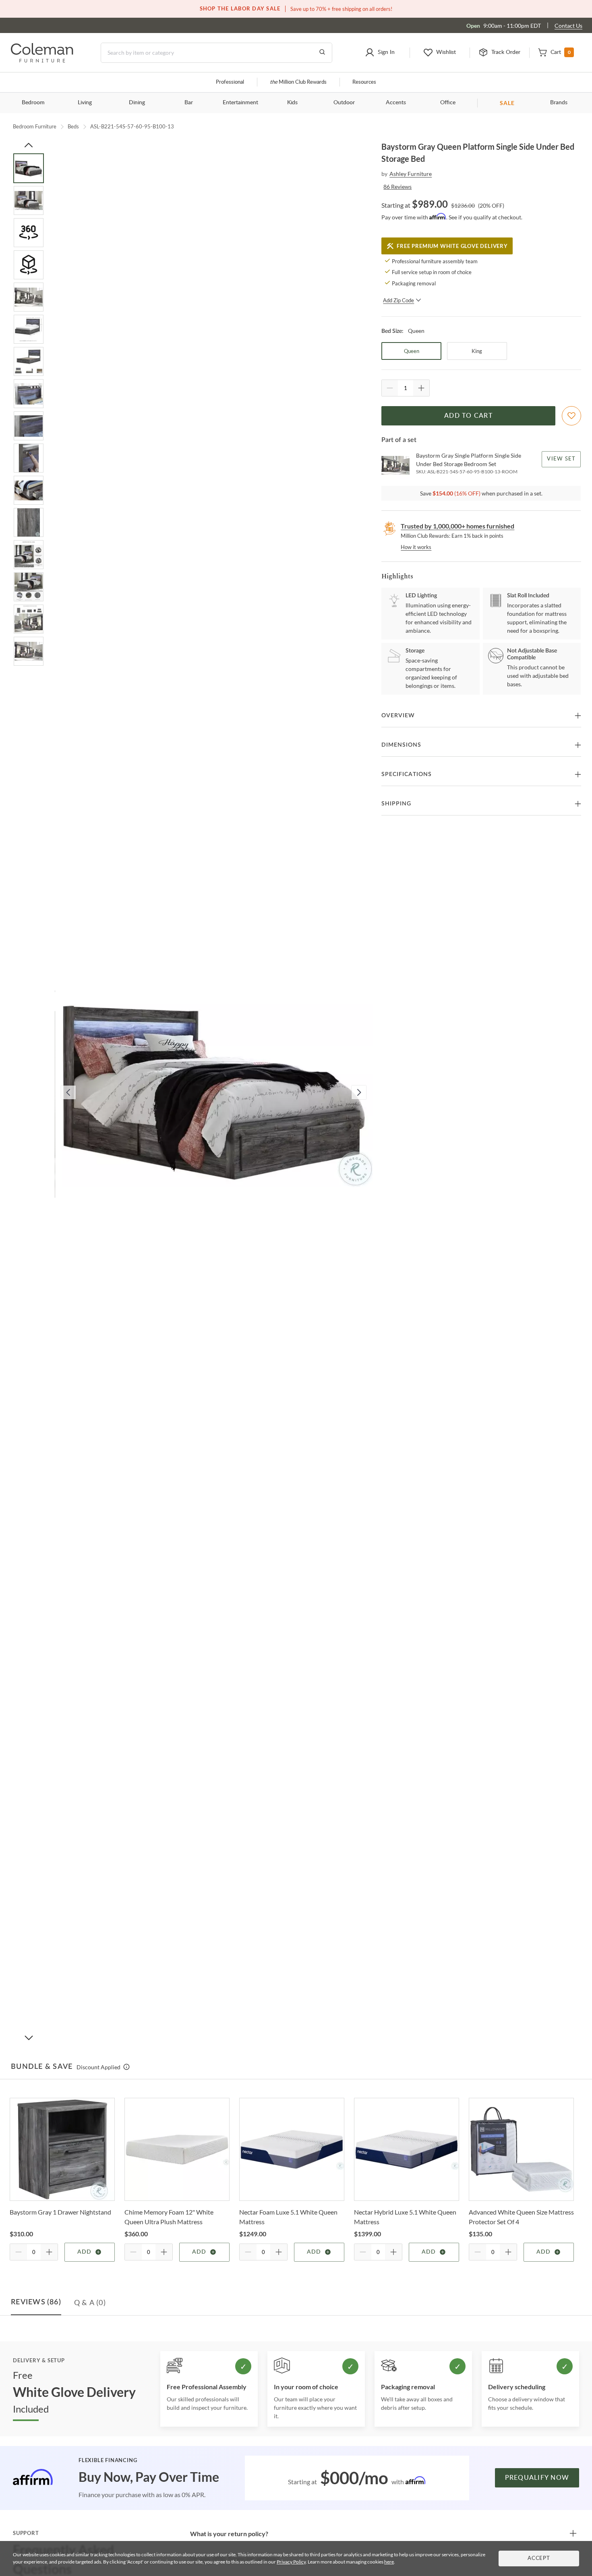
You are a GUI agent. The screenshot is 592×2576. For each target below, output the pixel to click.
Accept (539, 2558)
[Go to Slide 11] (29, 490)
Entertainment (240, 103)
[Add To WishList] (571, 416)
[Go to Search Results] (322, 53)
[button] (380, 53)
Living (85, 103)
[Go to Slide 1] (29, 168)
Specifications (407, 774)
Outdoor (344, 103)
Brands (559, 103)
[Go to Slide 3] (29, 233)
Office (448, 103)
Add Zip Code (398, 300)
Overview (398, 716)
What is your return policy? (229, 2534)
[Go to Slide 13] (29, 555)
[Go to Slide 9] (29, 426)
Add (84, 2252)
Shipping (396, 804)
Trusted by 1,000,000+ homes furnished (457, 526)
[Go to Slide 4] (29, 265)
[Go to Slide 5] (29, 297)
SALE (507, 103)
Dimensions (401, 745)
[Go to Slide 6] (29, 329)
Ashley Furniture (411, 174)
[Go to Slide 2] (29, 200)
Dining (137, 103)
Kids (292, 103)
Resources (364, 82)
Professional (230, 82)
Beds (73, 126)
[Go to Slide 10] (29, 458)
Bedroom (33, 103)
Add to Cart (468, 416)
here (389, 2562)
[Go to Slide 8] (29, 394)
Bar (189, 103)
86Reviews (397, 187)
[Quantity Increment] (421, 388)
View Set (562, 459)
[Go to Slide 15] (29, 619)
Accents (396, 103)
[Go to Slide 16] (29, 651)
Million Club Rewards (298, 82)
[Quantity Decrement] (390, 388)
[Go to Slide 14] (29, 587)
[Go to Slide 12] (29, 522)
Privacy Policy (291, 2562)
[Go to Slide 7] (29, 361)
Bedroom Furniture (35, 126)
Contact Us (568, 26)
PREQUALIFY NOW (537, 2478)
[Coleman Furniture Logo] (42, 60)
